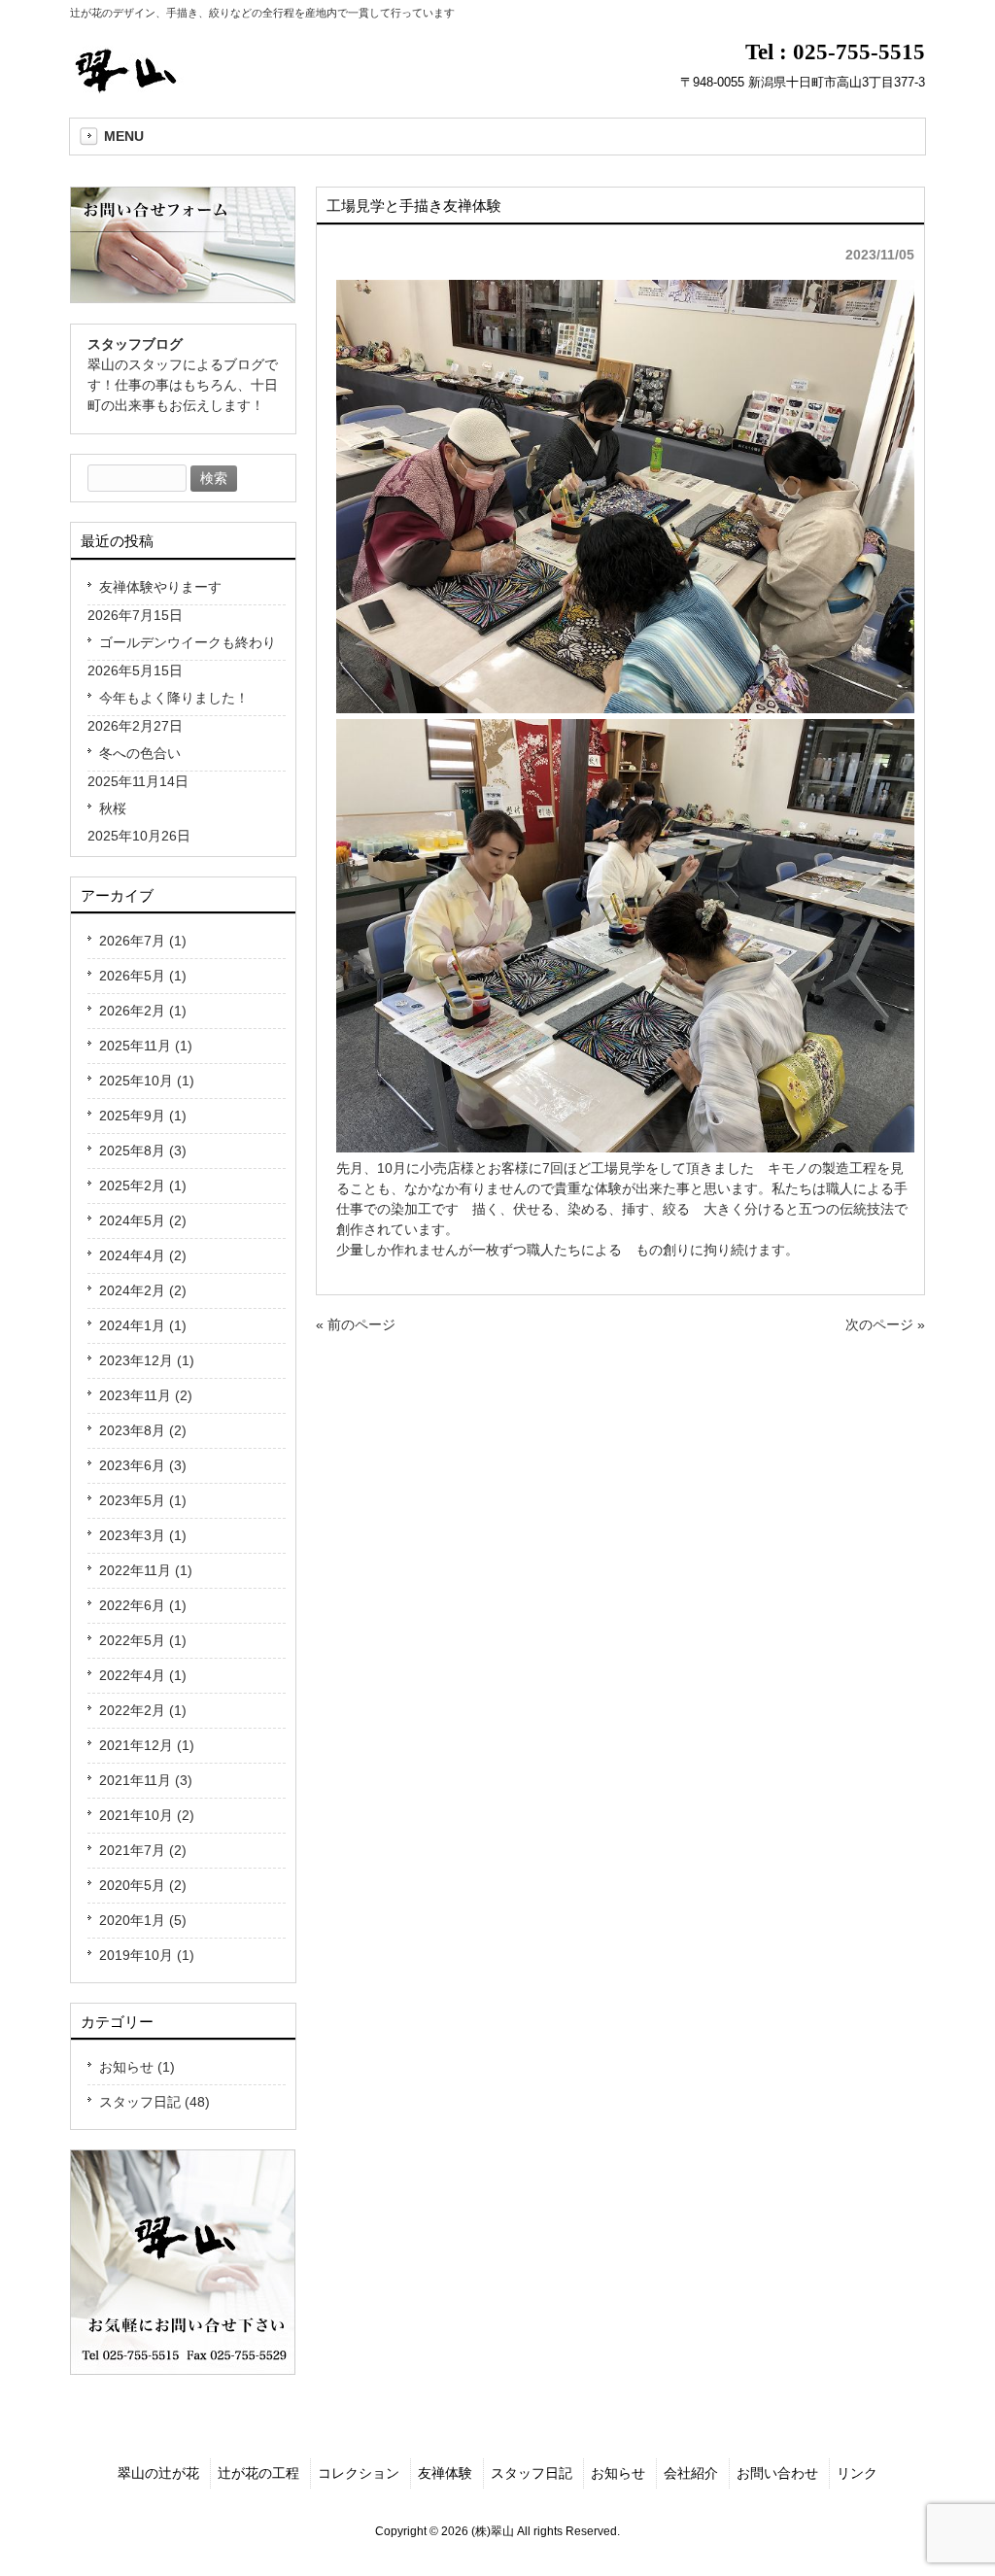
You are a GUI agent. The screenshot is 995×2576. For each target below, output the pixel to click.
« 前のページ (356, 1324)
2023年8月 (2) (143, 1430)
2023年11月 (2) (146, 1395)
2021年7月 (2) (143, 1850)
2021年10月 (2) (147, 1815)
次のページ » (885, 1324)
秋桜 (113, 808)
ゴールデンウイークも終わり (188, 642)
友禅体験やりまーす (160, 587)
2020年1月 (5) (143, 1920)
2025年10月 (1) (147, 1081)
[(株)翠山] (130, 87)
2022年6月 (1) (143, 1605)
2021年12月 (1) (147, 1745)
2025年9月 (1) (143, 1116)
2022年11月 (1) (146, 1570)
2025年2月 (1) (143, 1185)
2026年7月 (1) (143, 941)
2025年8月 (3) (143, 1151)
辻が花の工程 (258, 2473)
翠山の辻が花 (158, 2473)
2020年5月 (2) (143, 1885)
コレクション (359, 2473)
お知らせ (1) (137, 2067)
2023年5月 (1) (143, 1500)
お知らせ (618, 2473)
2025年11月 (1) (146, 1046)
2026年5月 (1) (143, 976)
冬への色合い (140, 753)
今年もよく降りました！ (174, 698)
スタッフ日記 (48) (154, 2102)
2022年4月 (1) (143, 1675)
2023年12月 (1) (147, 1360)
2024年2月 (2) (143, 1290)
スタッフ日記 (532, 2473)
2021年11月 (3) (146, 1780)
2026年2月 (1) (143, 1011)
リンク (857, 2473)
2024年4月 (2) (143, 1255)
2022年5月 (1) (143, 1640)
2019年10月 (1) (147, 1955)
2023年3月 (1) (143, 1535)
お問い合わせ (777, 2473)
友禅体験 (445, 2473)
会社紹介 (691, 2473)
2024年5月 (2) (143, 1220)
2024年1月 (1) (143, 1325)
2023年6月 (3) (143, 1465)
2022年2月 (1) (143, 1710)
